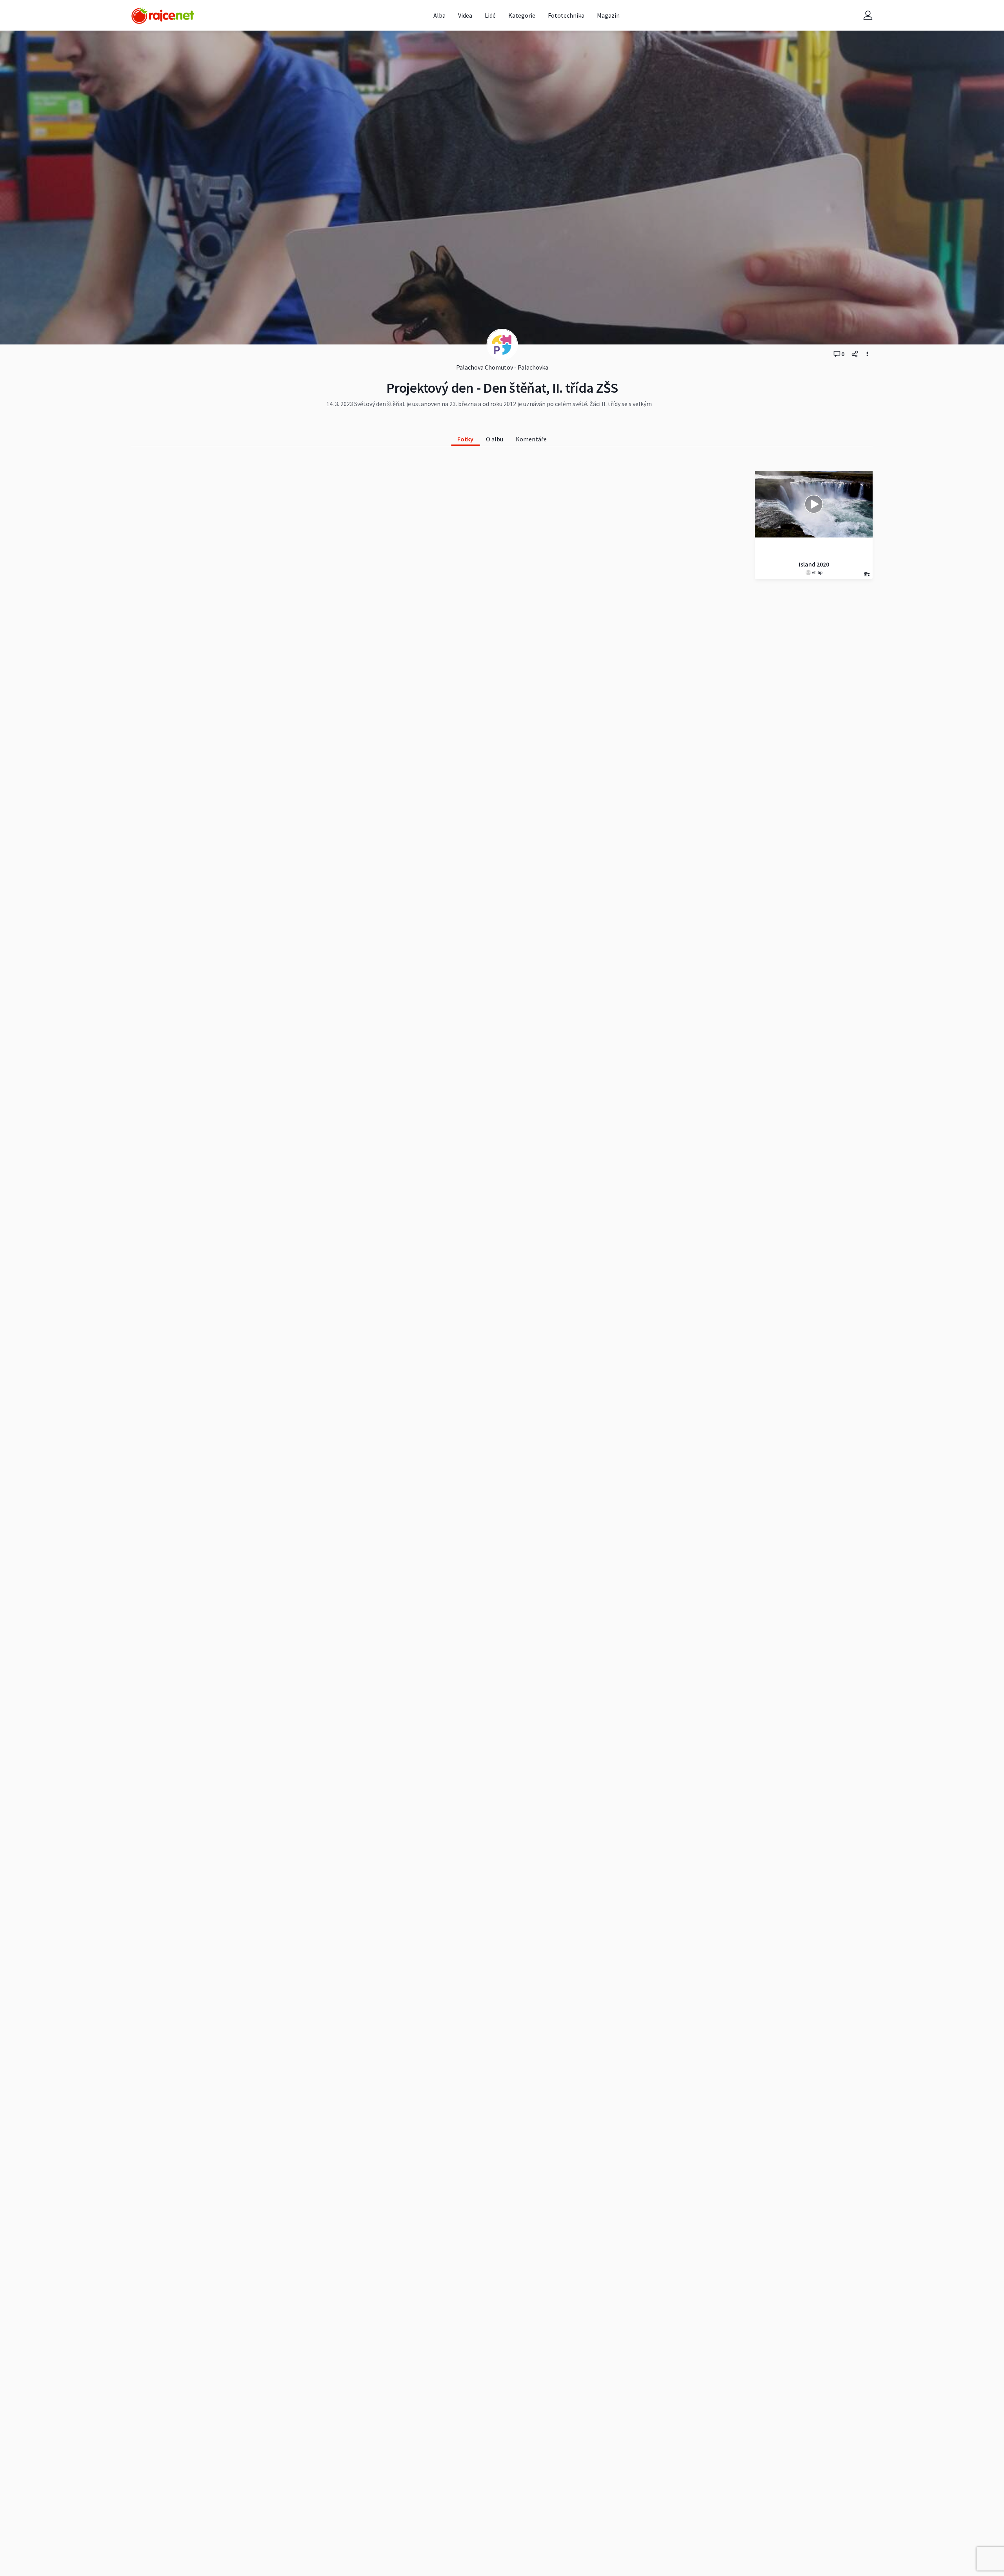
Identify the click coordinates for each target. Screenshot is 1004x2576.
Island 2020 (814, 564)
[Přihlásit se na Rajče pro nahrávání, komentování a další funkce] (868, 15)
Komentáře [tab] (531, 439)
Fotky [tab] (465, 439)
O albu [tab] (495, 439)
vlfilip (817, 572)
